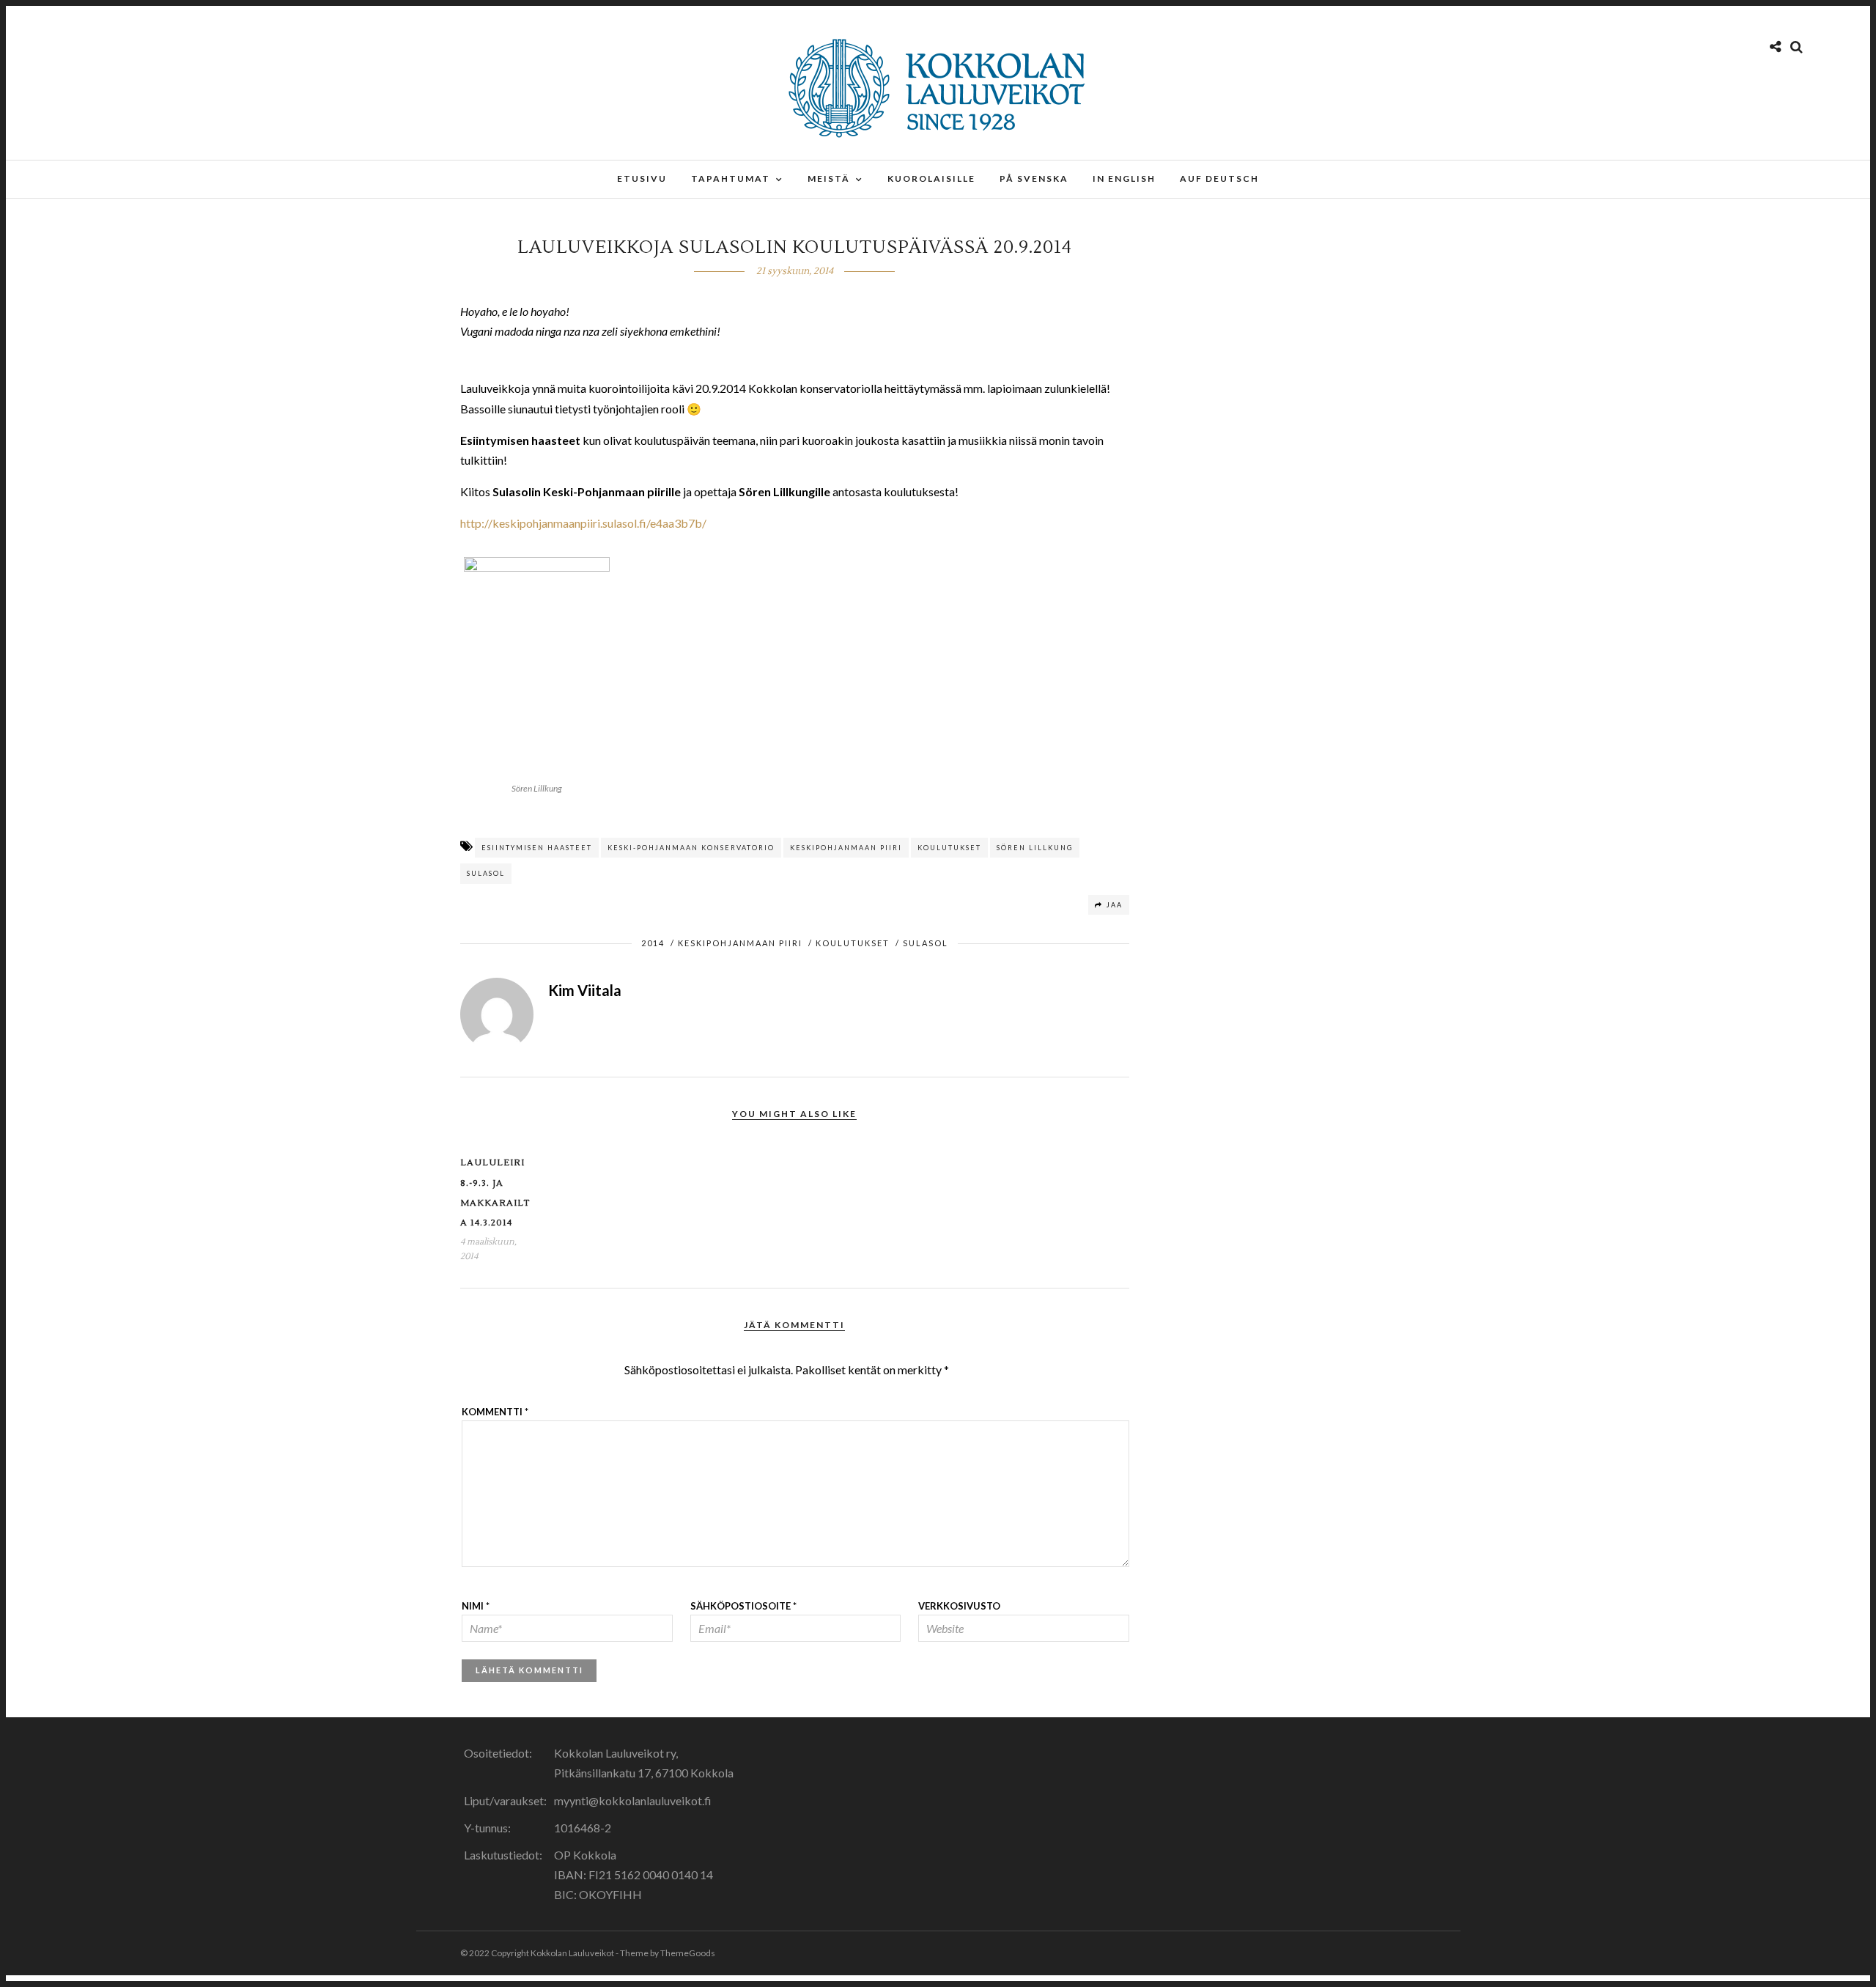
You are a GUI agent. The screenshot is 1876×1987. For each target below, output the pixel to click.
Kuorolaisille (931, 178)
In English (1124, 178)
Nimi (476, 1606)
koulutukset (949, 848)
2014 (653, 943)
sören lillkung (1035, 848)
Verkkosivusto (959, 1606)
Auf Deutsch (1219, 178)
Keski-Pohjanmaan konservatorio (691, 848)
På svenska (1034, 178)
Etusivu (642, 178)
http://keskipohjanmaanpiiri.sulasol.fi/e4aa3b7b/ (583, 523)
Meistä (829, 178)
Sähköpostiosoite (743, 1606)
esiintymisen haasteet (537, 848)
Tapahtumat (731, 178)
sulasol (486, 873)
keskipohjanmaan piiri (846, 848)
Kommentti (495, 1412)
